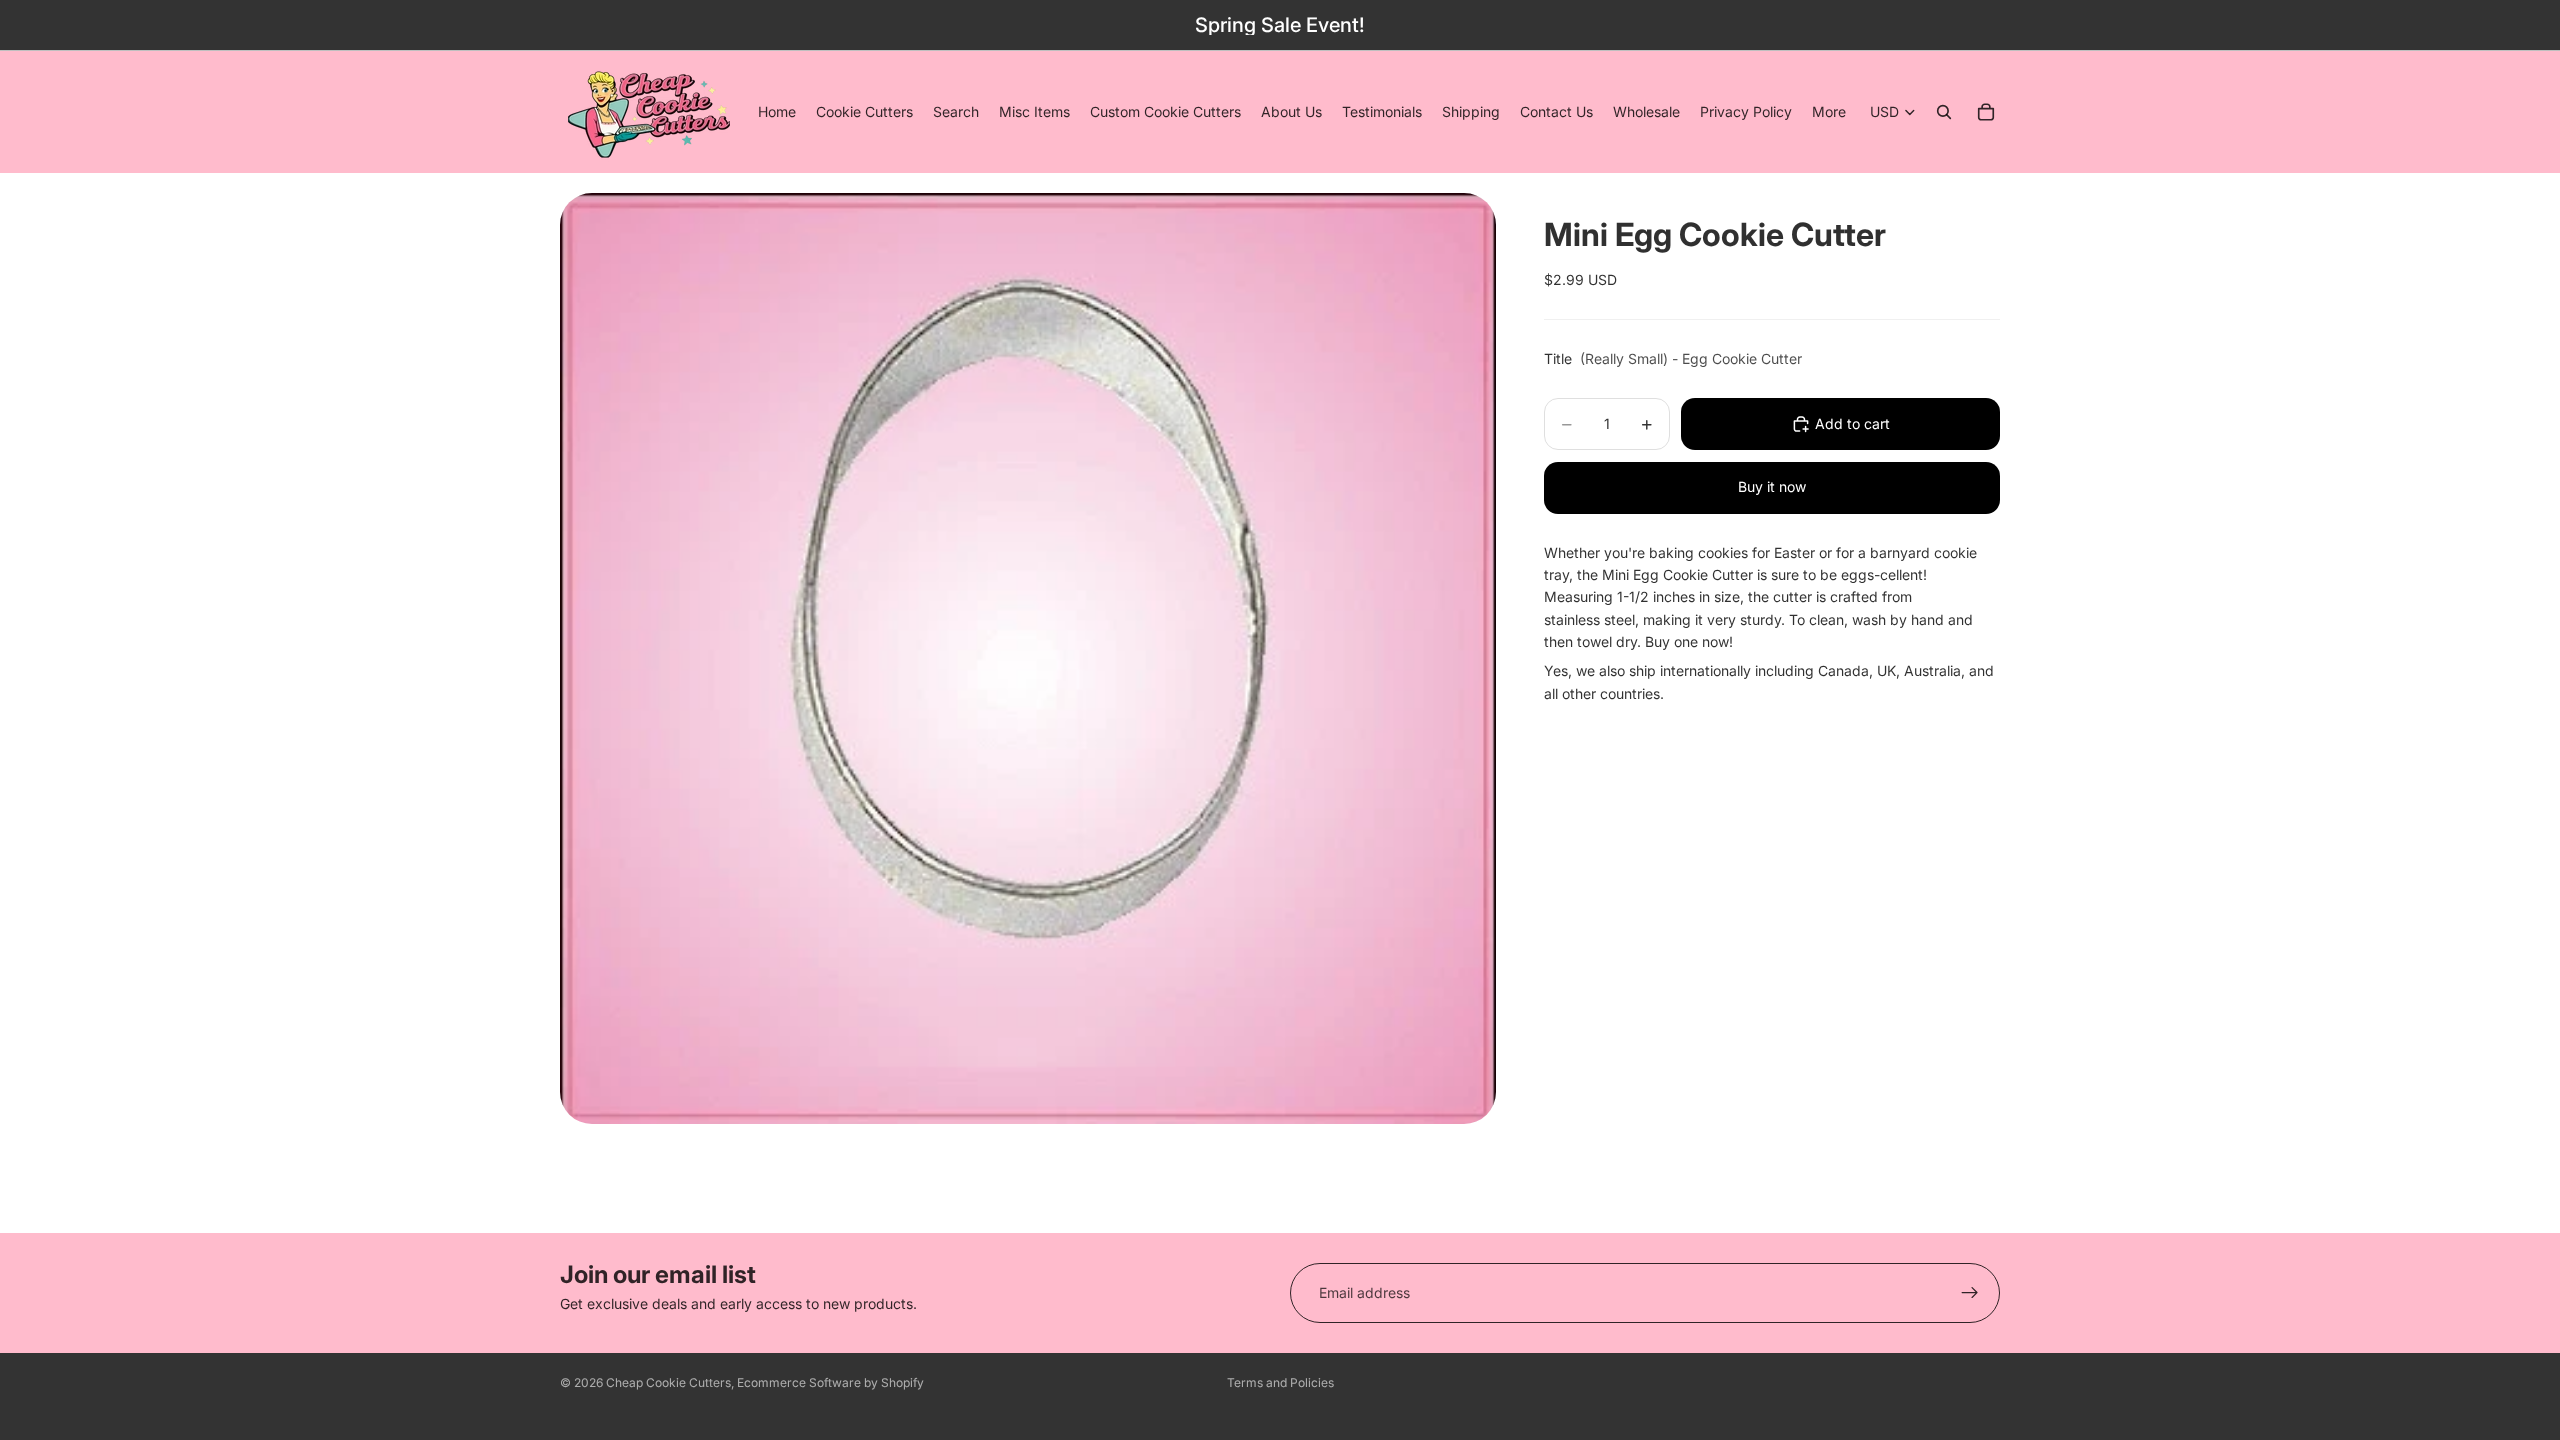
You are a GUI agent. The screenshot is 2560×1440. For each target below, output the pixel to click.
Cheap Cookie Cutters (668, 1382)
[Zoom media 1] (1028, 658)
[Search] (1944, 112)
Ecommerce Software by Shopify (830, 1382)
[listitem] (1829, 112)
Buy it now (1772, 486)
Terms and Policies (1280, 1382)
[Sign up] (1970, 1293)
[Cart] (1986, 112)
